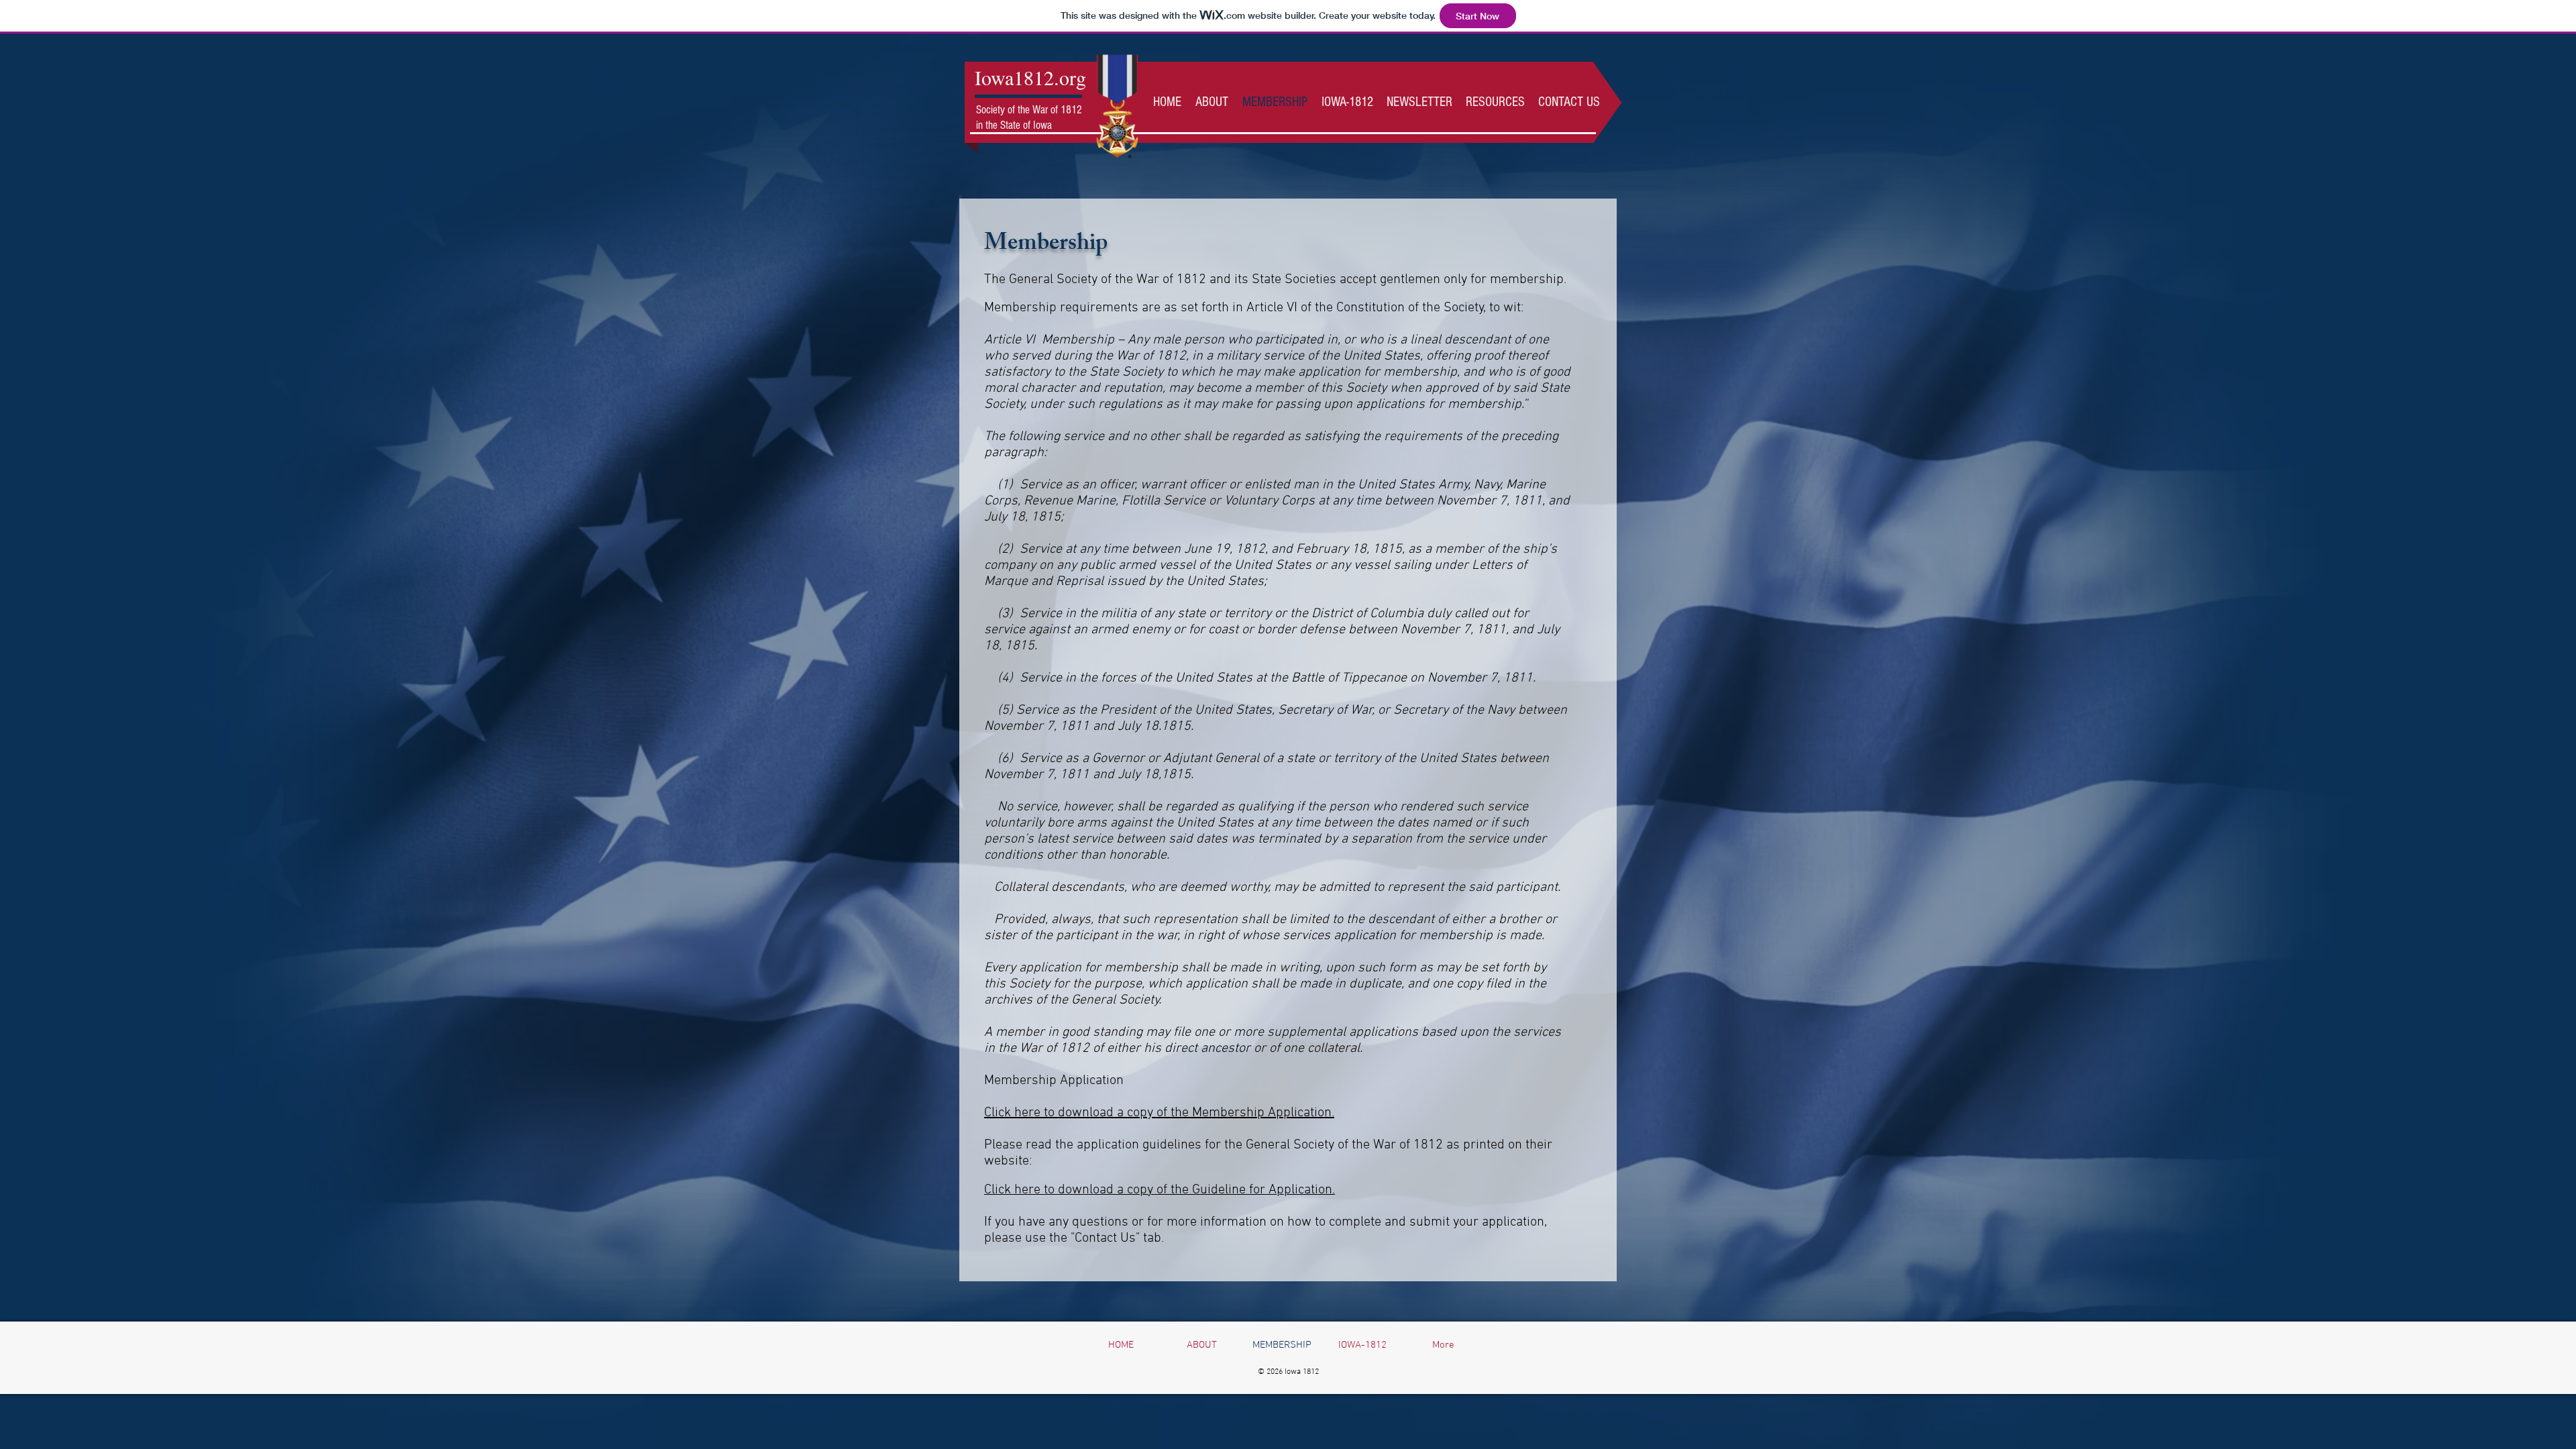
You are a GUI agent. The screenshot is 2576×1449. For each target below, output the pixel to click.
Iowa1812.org (1030, 77)
